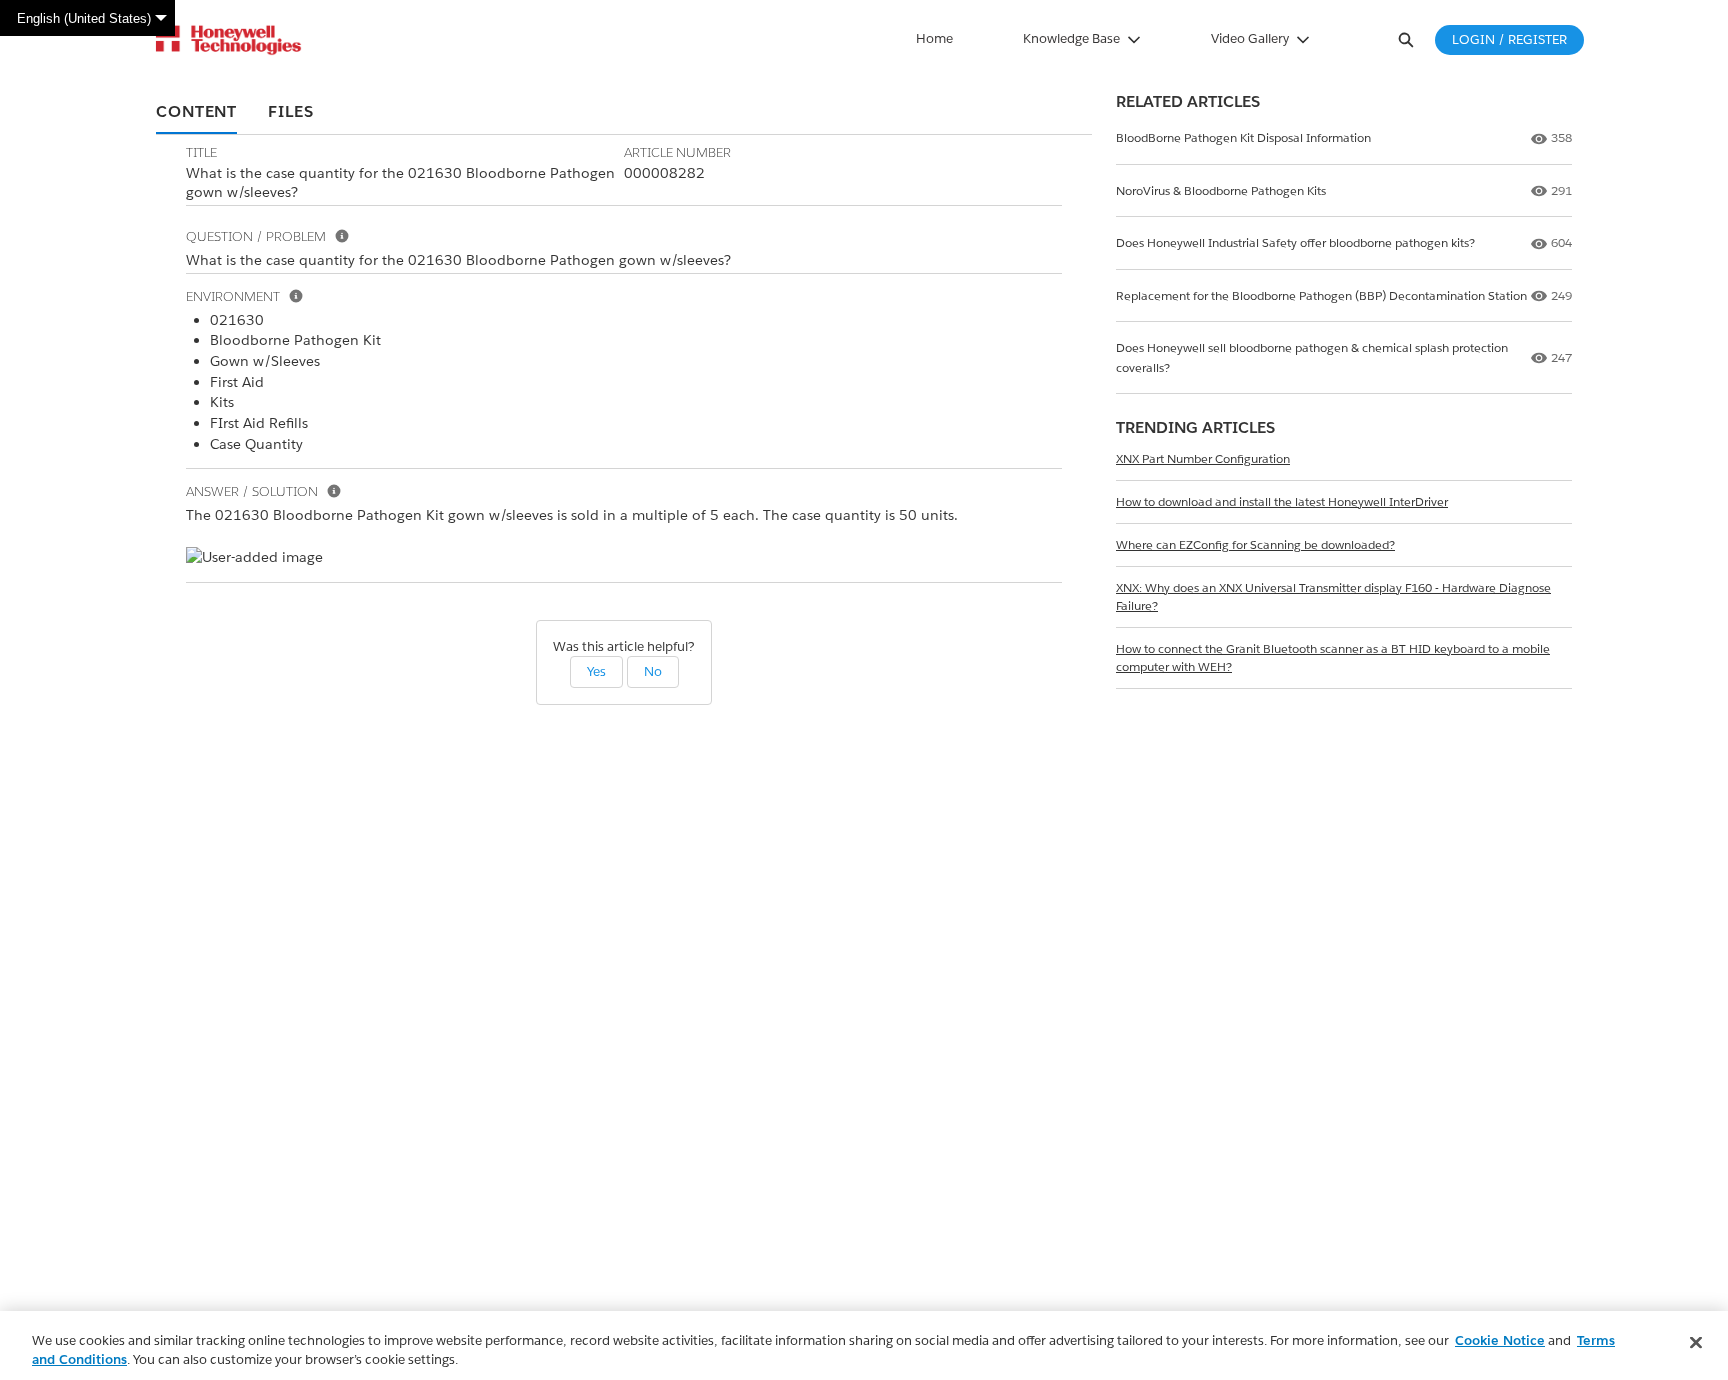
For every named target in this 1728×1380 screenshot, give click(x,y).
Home (934, 38)
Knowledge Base (1071, 38)
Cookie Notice (1500, 1340)
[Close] (1696, 1343)
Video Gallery (1250, 38)
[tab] (196, 113)
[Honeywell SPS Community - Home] (228, 40)
